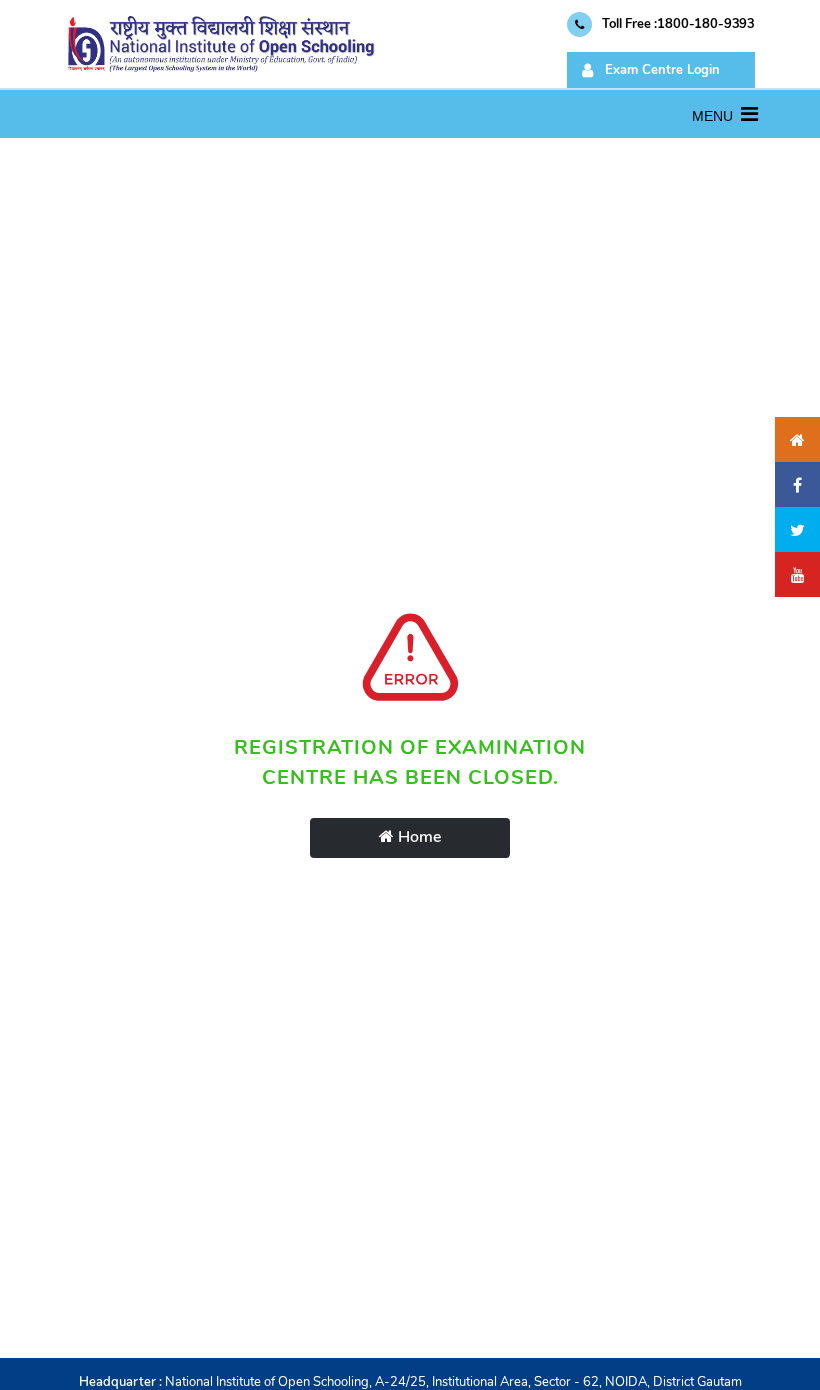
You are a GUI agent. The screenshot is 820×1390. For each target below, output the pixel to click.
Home (417, 837)
